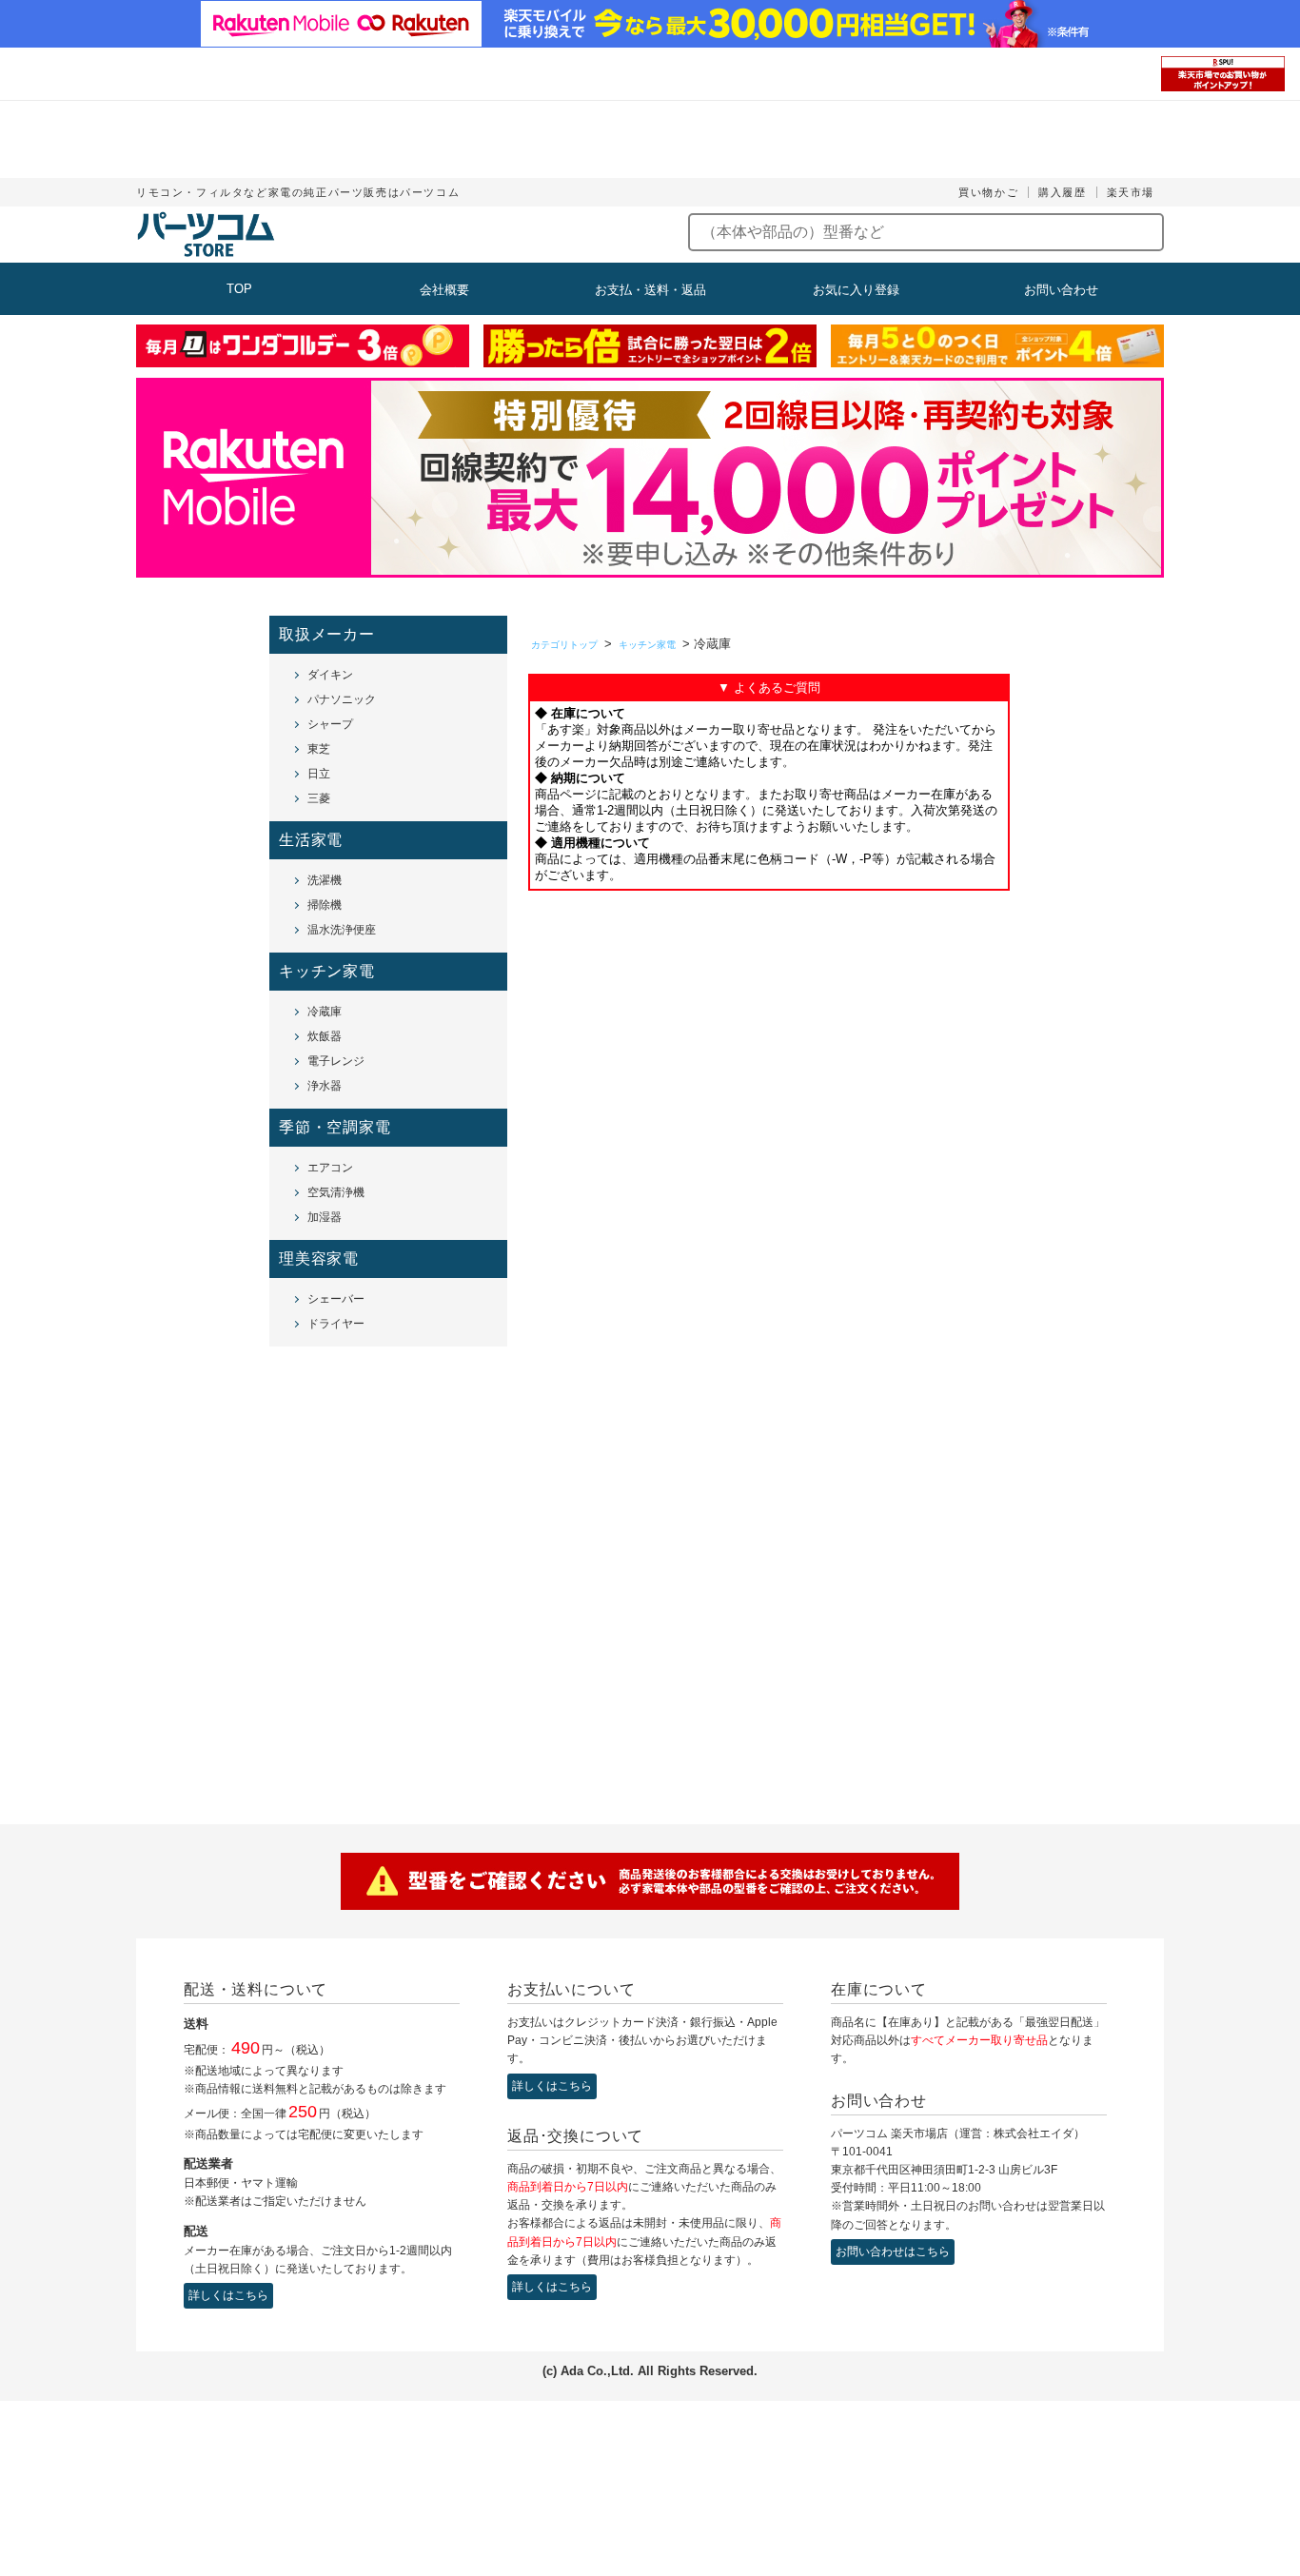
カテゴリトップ (564, 645)
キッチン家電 (647, 645)
